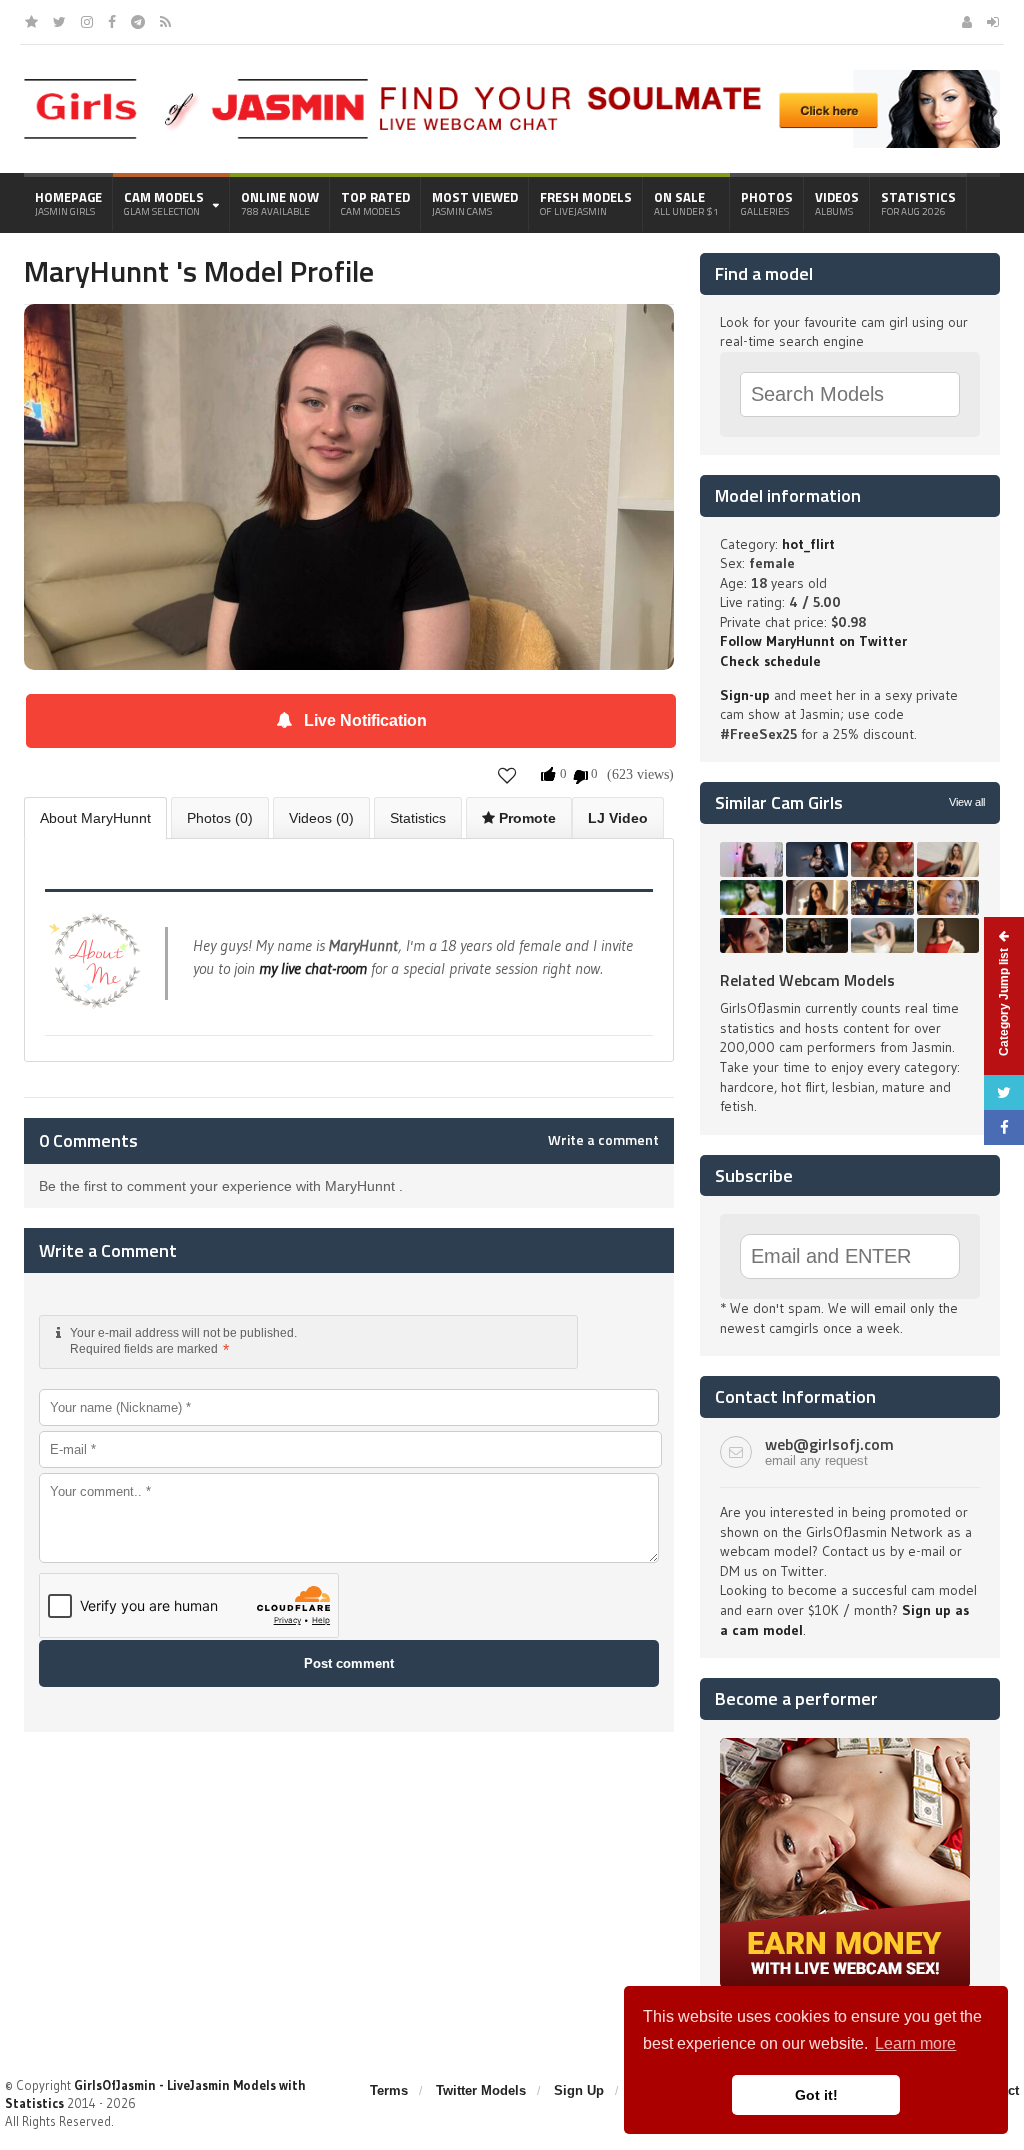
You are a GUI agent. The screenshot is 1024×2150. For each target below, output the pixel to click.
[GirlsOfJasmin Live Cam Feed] (165, 22)
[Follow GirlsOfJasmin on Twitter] (59, 22)
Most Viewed (475, 203)
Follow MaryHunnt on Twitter (813, 641)
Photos (767, 203)
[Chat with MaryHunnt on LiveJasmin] (349, 332)
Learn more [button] (915, 2043)
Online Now (280, 203)
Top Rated (375, 203)
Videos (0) (321, 818)
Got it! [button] (816, 2095)
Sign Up (579, 2090)
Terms (389, 2090)
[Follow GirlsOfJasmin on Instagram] (87, 22)
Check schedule (770, 661)
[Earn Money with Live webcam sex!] (845, 1745)
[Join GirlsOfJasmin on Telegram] (138, 22)
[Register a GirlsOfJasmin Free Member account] (967, 22)
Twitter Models (481, 2090)
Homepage (68, 203)
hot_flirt (808, 544)
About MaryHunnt (95, 818)
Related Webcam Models (807, 980)
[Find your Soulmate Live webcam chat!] (684, 77)
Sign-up (745, 695)
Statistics (918, 203)
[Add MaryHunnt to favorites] (507, 774)
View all (967, 802)
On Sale (686, 203)
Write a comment (603, 1140)
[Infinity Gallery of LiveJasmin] (31, 22)
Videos (837, 203)
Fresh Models (586, 203)
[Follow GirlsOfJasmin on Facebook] (112, 22)
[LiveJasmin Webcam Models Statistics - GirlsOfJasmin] (196, 86)
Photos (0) (220, 818)
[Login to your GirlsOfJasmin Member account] (993, 22)
